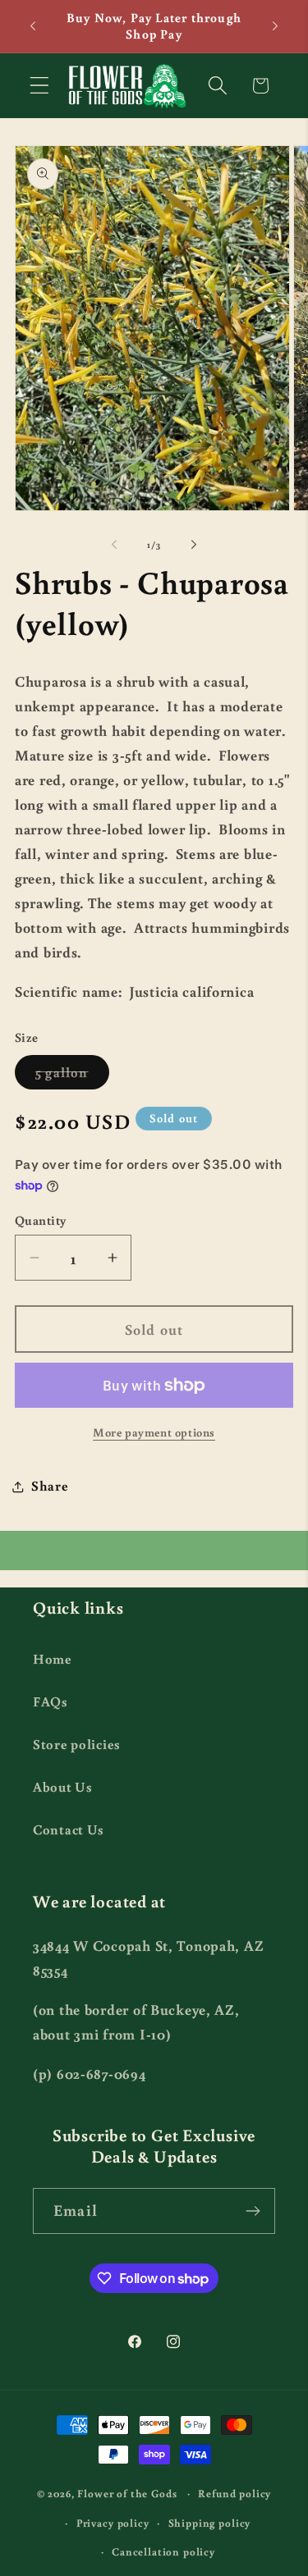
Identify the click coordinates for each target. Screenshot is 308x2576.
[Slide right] (194, 544)
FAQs (51, 1701)
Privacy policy (113, 2523)
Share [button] (50, 1486)
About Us (63, 1787)
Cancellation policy (163, 2551)
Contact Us (69, 1829)
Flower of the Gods (127, 2493)
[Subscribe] (253, 2211)
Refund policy (234, 2493)
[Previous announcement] (33, 26)
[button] (40, 86)
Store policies (77, 1744)
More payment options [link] (154, 1432)
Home (53, 1659)
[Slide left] (114, 544)
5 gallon (72, 1076)
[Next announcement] (275, 26)
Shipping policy (210, 2523)
